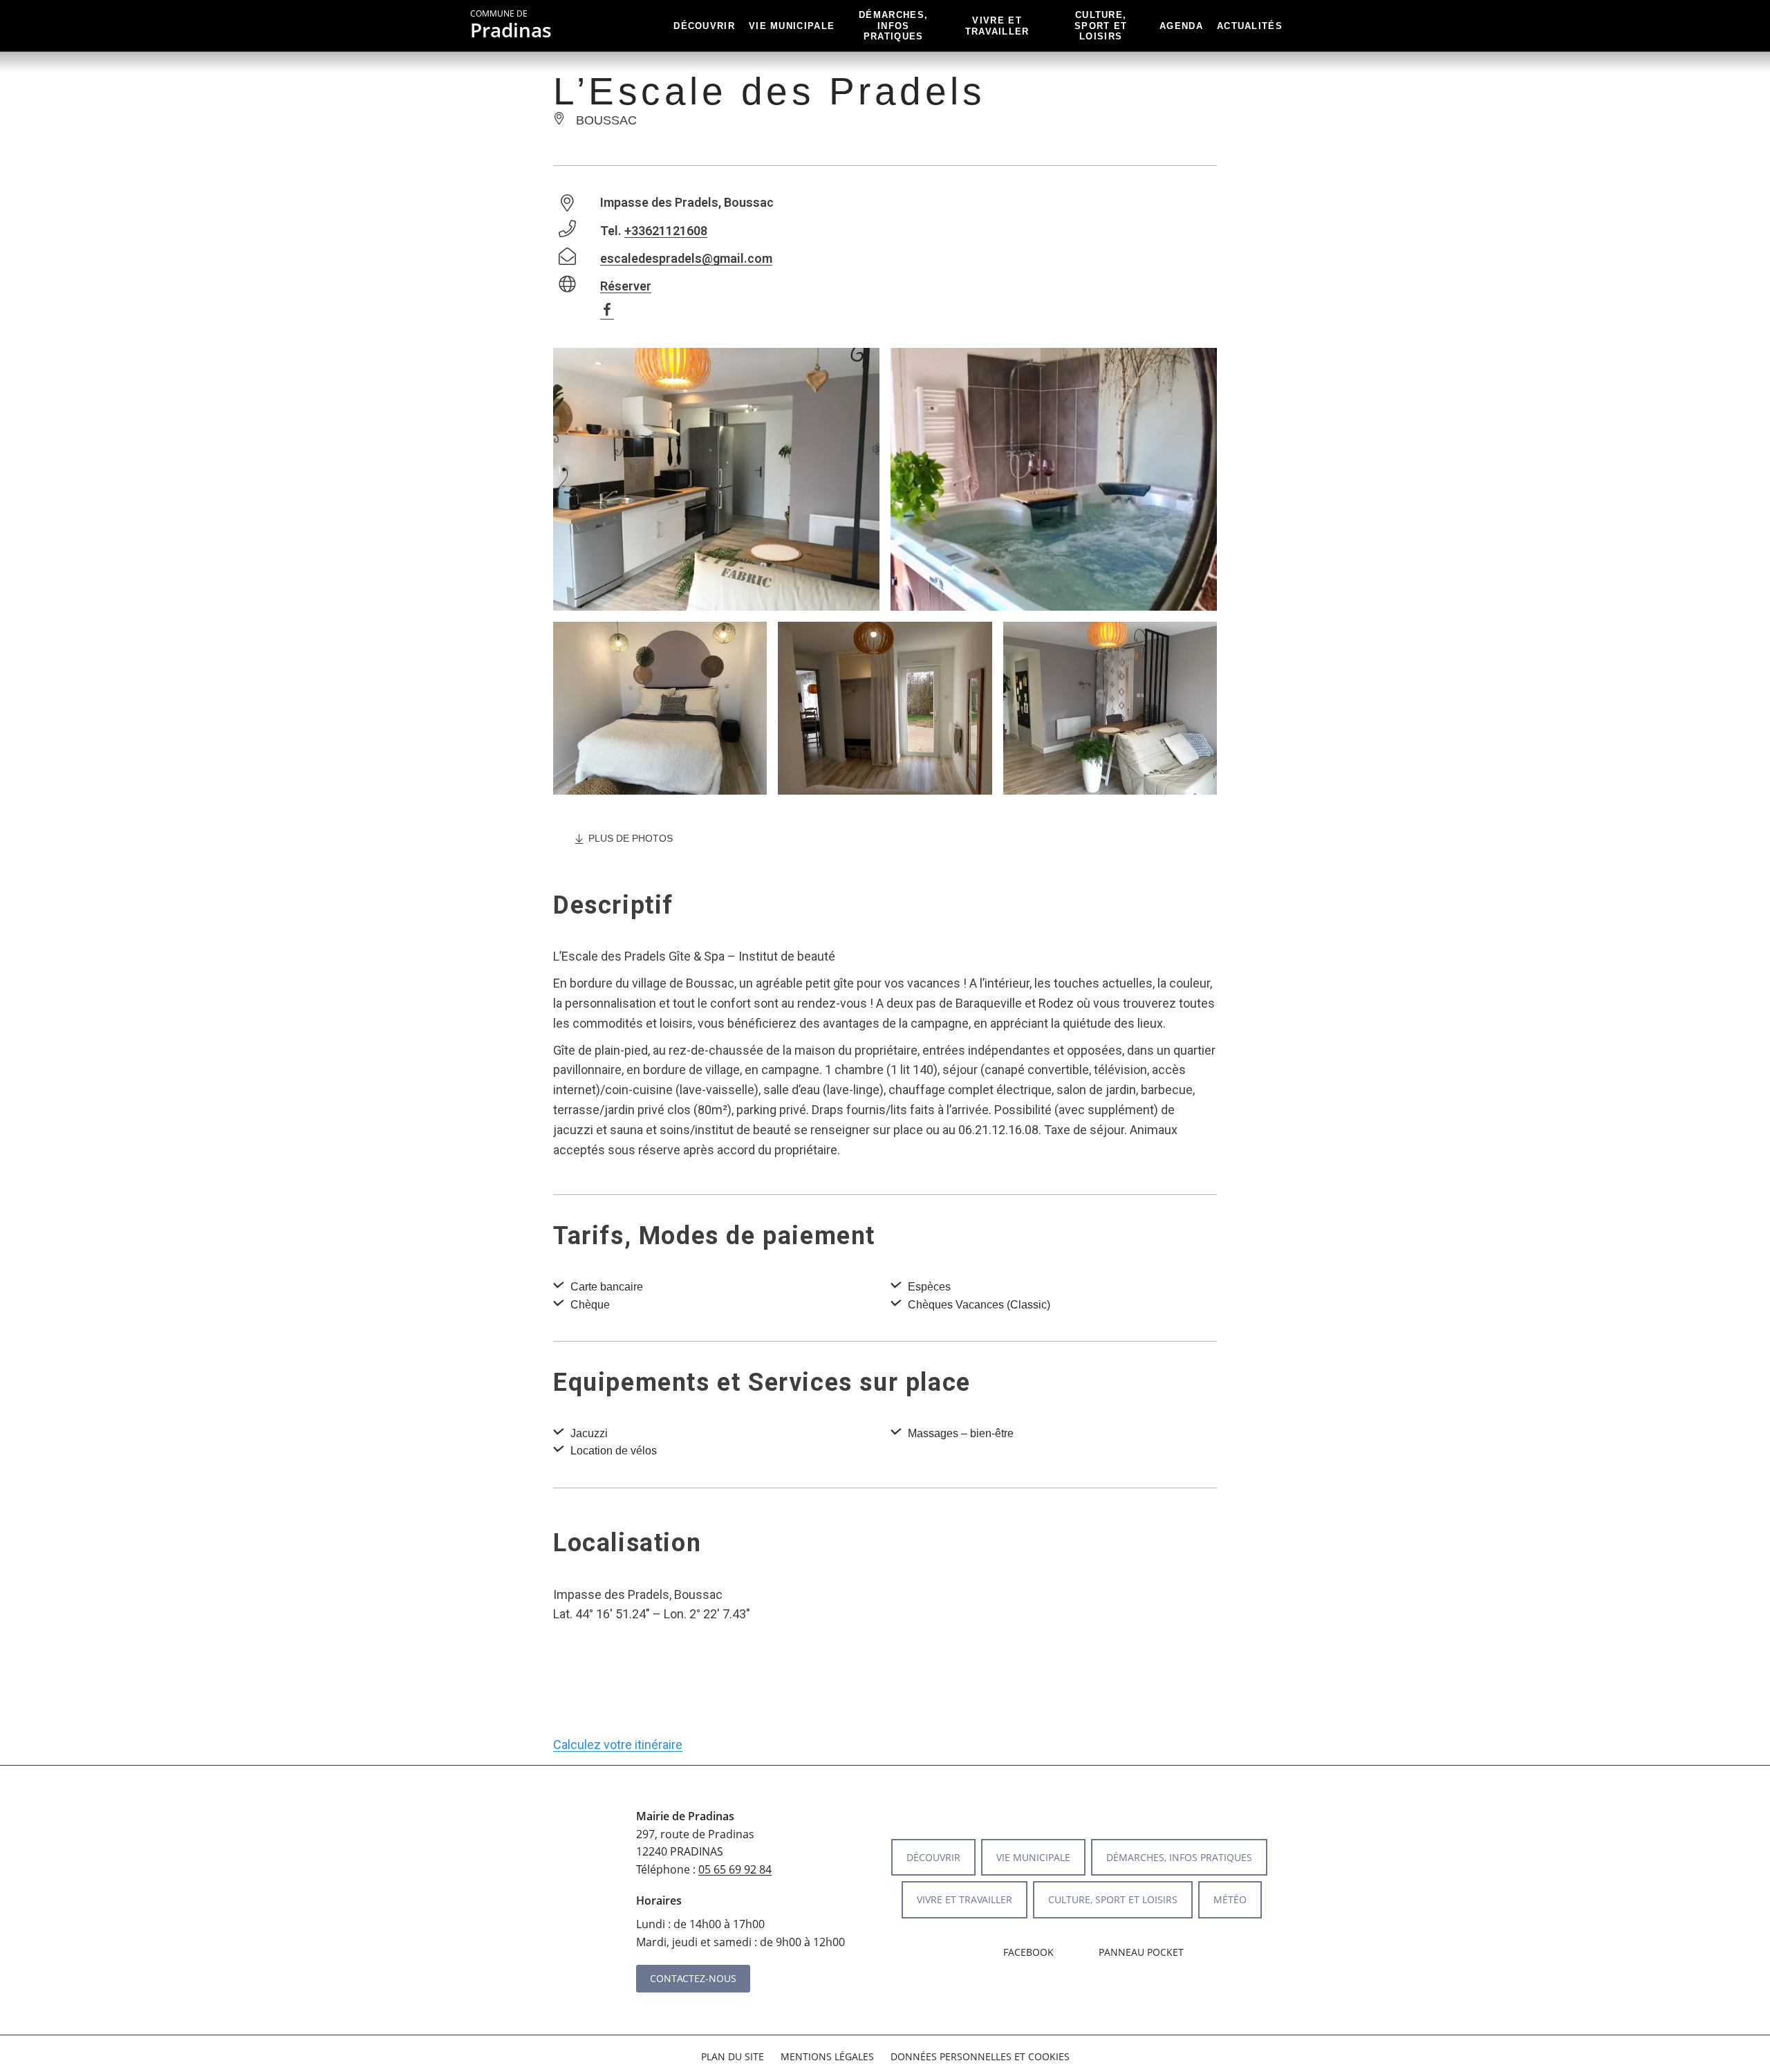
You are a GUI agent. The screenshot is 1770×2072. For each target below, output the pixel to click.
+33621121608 (666, 231)
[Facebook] (614, 312)
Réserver (626, 286)
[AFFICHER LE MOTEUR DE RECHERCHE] (1300, 26)
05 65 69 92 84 (735, 1869)
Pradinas (511, 26)
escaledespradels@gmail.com (686, 258)
